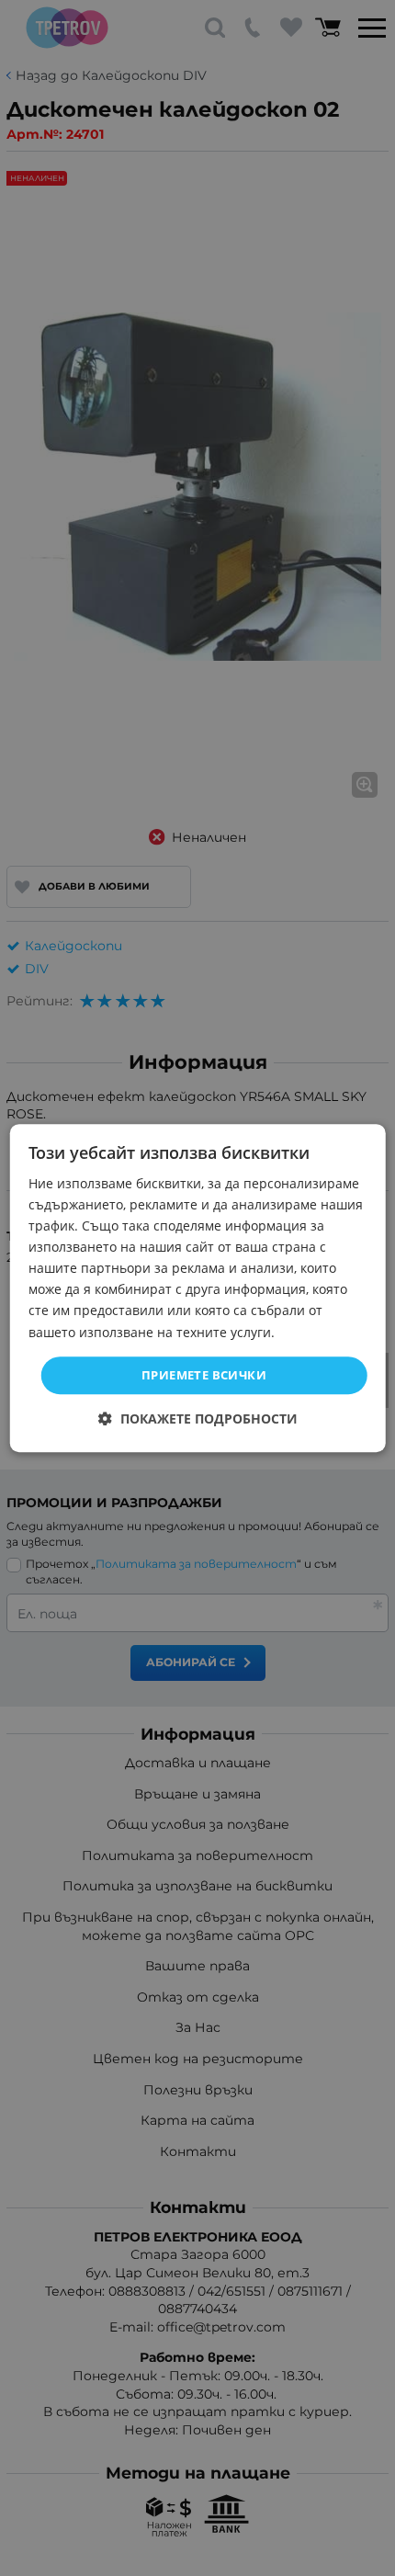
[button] (198, 1419)
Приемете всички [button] (204, 1375)
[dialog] (198, 1288)
